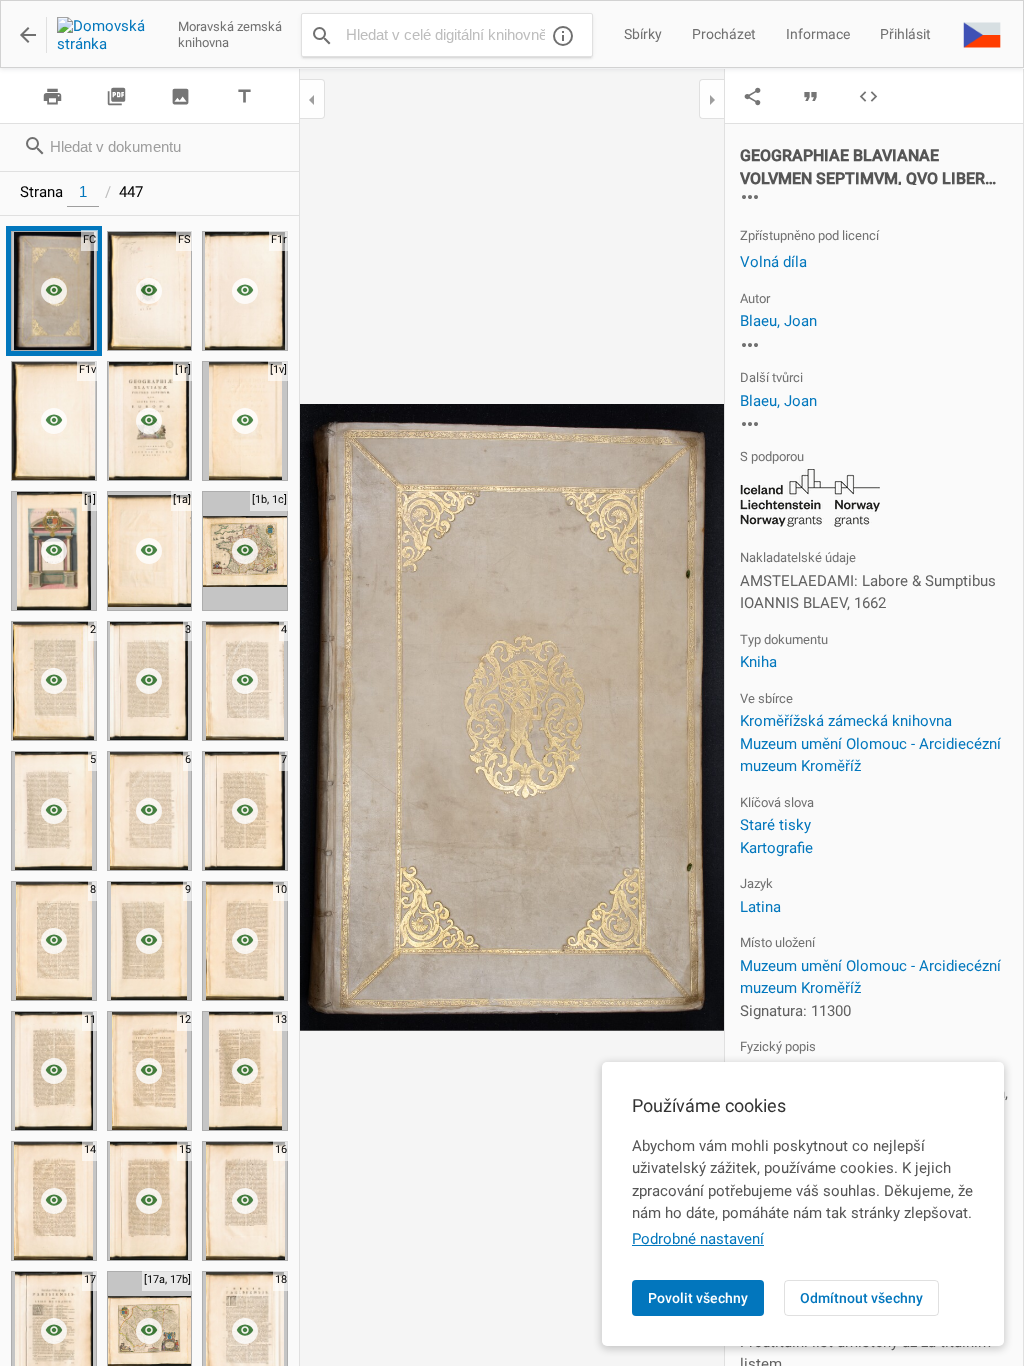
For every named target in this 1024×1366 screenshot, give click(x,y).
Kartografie (776, 848)
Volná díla (773, 262)
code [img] (868, 96)
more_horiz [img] (750, 197)
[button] (982, 34)
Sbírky (643, 34)
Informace (818, 34)
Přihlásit (905, 34)
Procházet (724, 34)
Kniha (758, 662)
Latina (760, 907)
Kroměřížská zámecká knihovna (846, 721)
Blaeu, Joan (778, 321)
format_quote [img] (810, 96)
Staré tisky (775, 825)
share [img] (752, 96)
